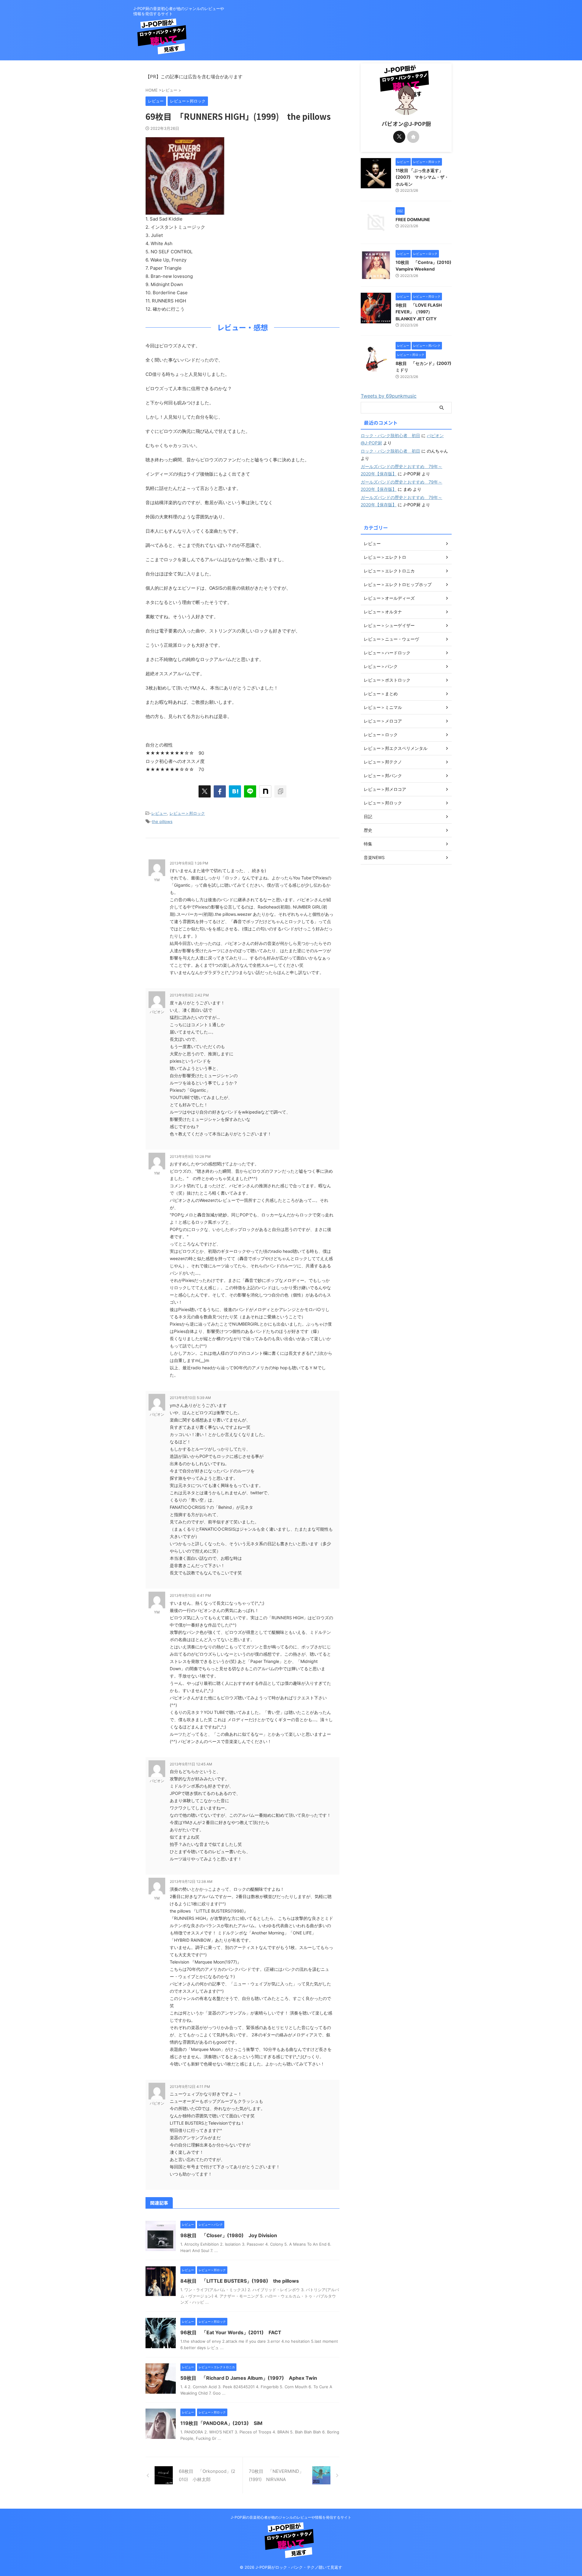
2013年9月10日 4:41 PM (190, 1595)
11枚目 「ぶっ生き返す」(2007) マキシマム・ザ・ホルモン (422, 177)
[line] (250, 791)
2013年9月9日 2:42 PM (189, 995)
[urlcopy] (280, 791)
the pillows (162, 821)
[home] (413, 137)
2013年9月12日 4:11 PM (190, 2087)
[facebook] (220, 791)
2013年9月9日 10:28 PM (190, 1157)
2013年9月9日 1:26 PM (189, 863)
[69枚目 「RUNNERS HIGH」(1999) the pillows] (235, 791)
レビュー (159, 813)
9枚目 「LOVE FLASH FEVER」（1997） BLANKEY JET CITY (419, 312)
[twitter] (205, 791)
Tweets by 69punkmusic (389, 396)
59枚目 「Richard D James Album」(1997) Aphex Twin (249, 2378)
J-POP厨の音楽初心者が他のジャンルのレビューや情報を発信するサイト (291, 2517)
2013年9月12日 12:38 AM (191, 1881)
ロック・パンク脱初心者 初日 (390, 435)
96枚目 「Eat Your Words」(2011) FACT (231, 2332)
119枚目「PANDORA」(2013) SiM (221, 2423)
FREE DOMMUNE (413, 219)
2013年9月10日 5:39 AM (190, 1398)
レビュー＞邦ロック (187, 813)
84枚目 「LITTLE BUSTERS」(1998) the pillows (240, 2281)
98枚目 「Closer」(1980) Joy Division (229, 2235)
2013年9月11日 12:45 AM (191, 1764)
